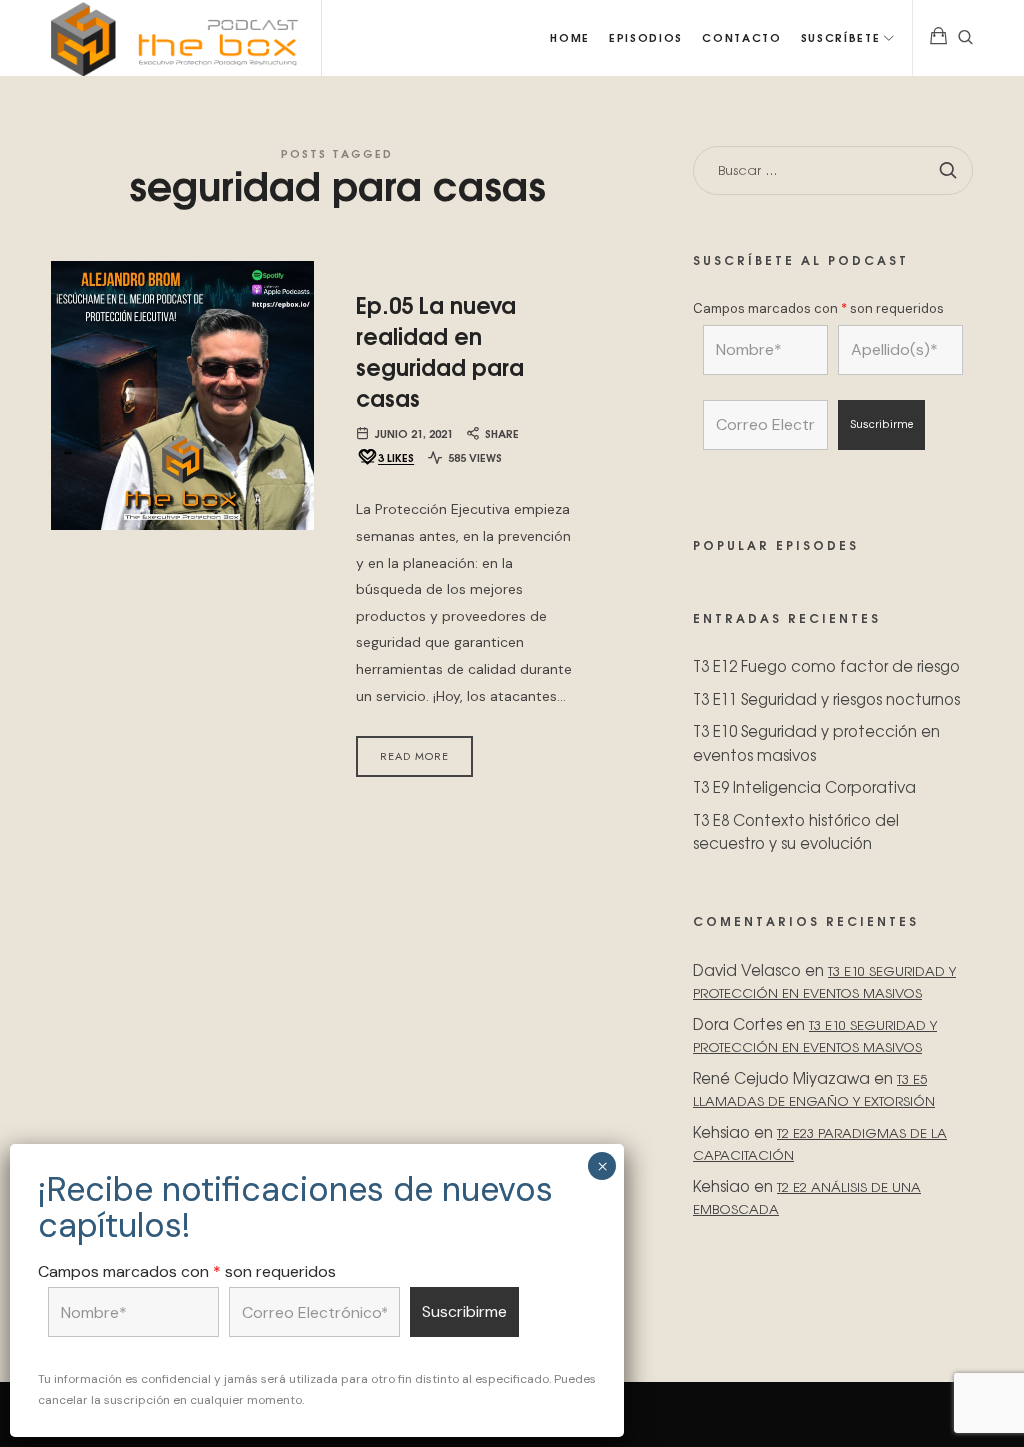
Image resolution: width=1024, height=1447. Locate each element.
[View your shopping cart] (939, 38)
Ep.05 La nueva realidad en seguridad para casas (440, 350)
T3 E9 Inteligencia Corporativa (804, 786)
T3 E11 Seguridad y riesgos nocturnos (826, 698)
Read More (414, 756)
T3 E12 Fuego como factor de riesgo (826, 665)
